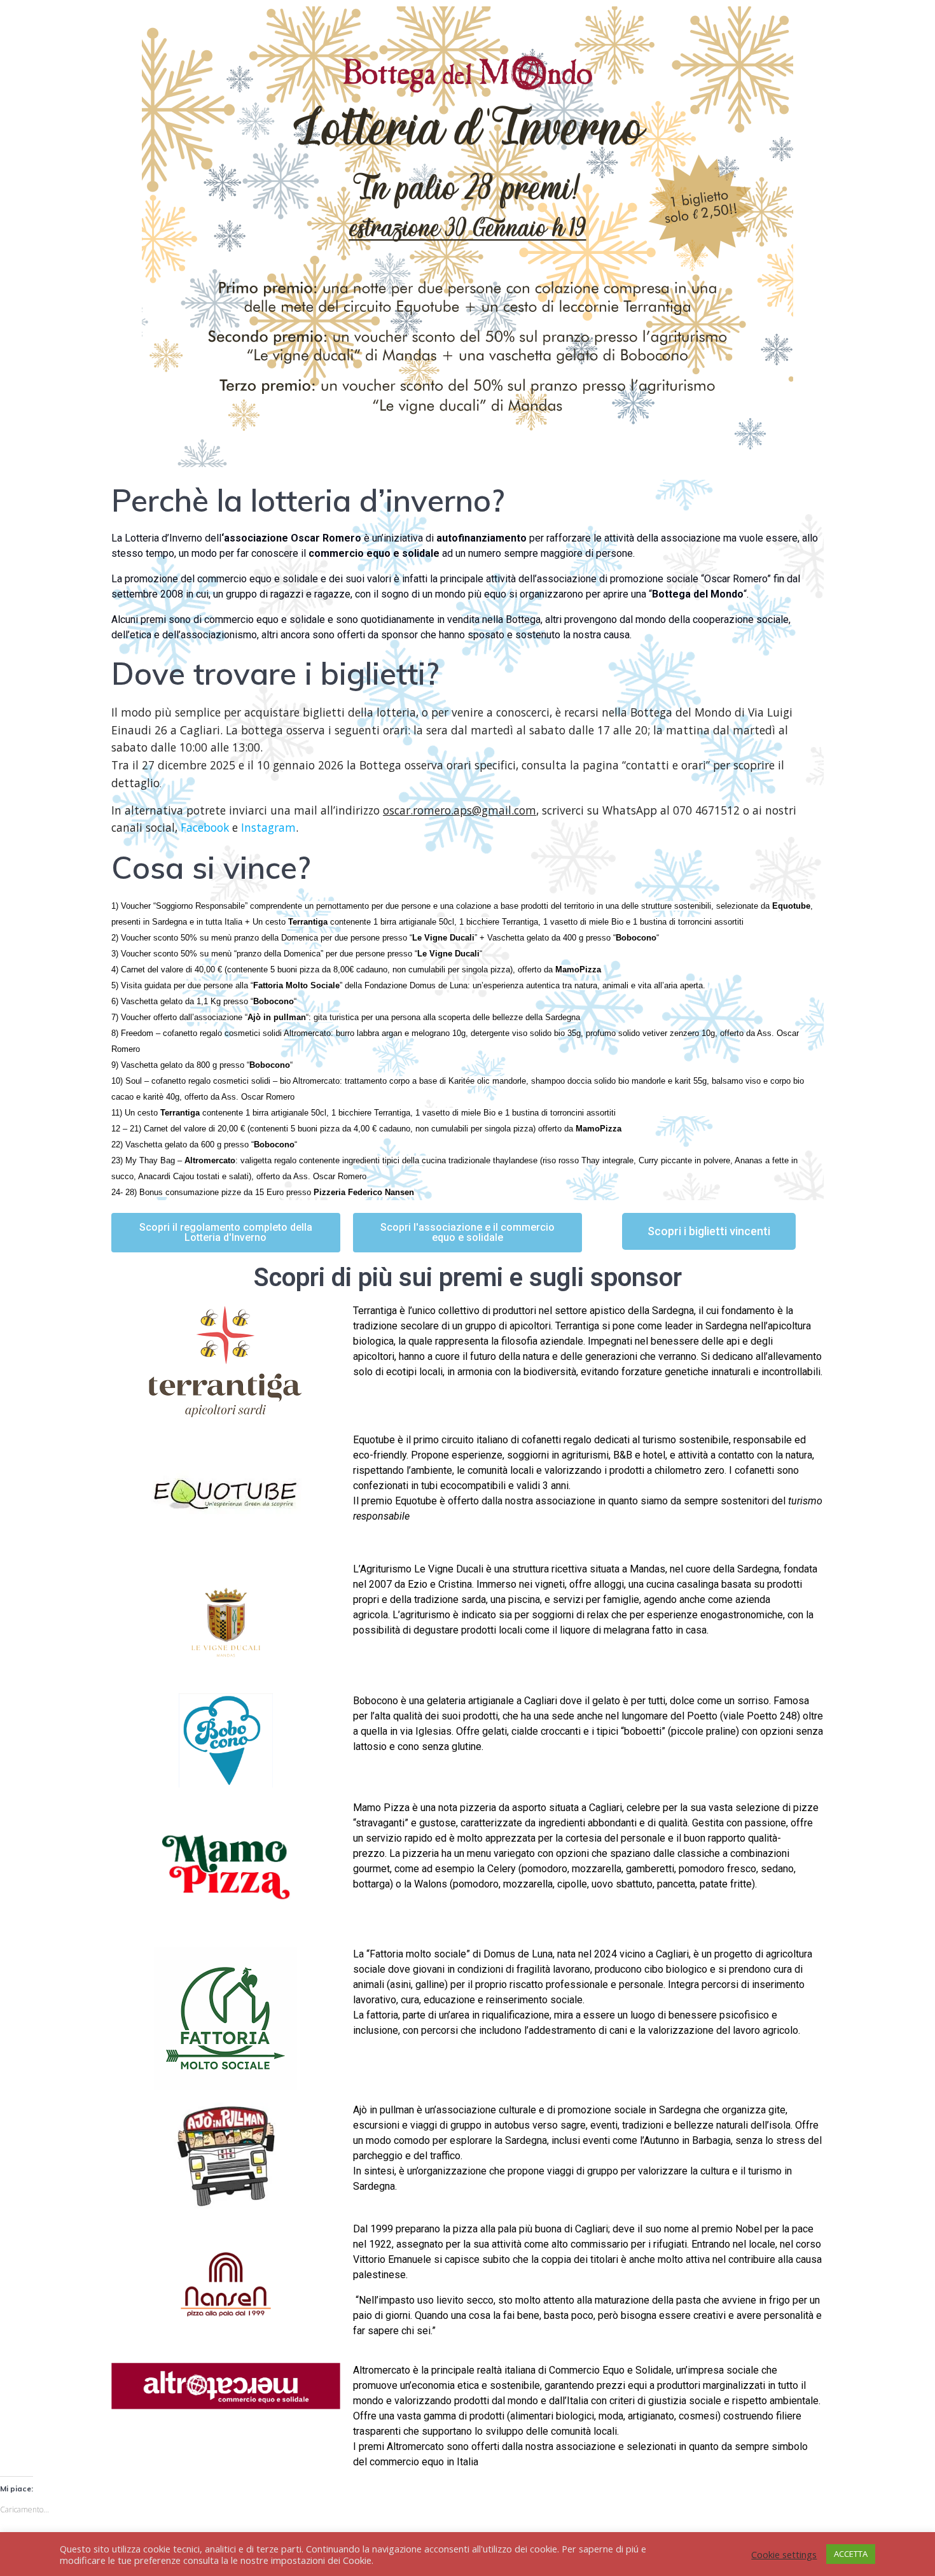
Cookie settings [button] (784, 2554)
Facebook (205, 827)
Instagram (268, 827)
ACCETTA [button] (851, 2554)
